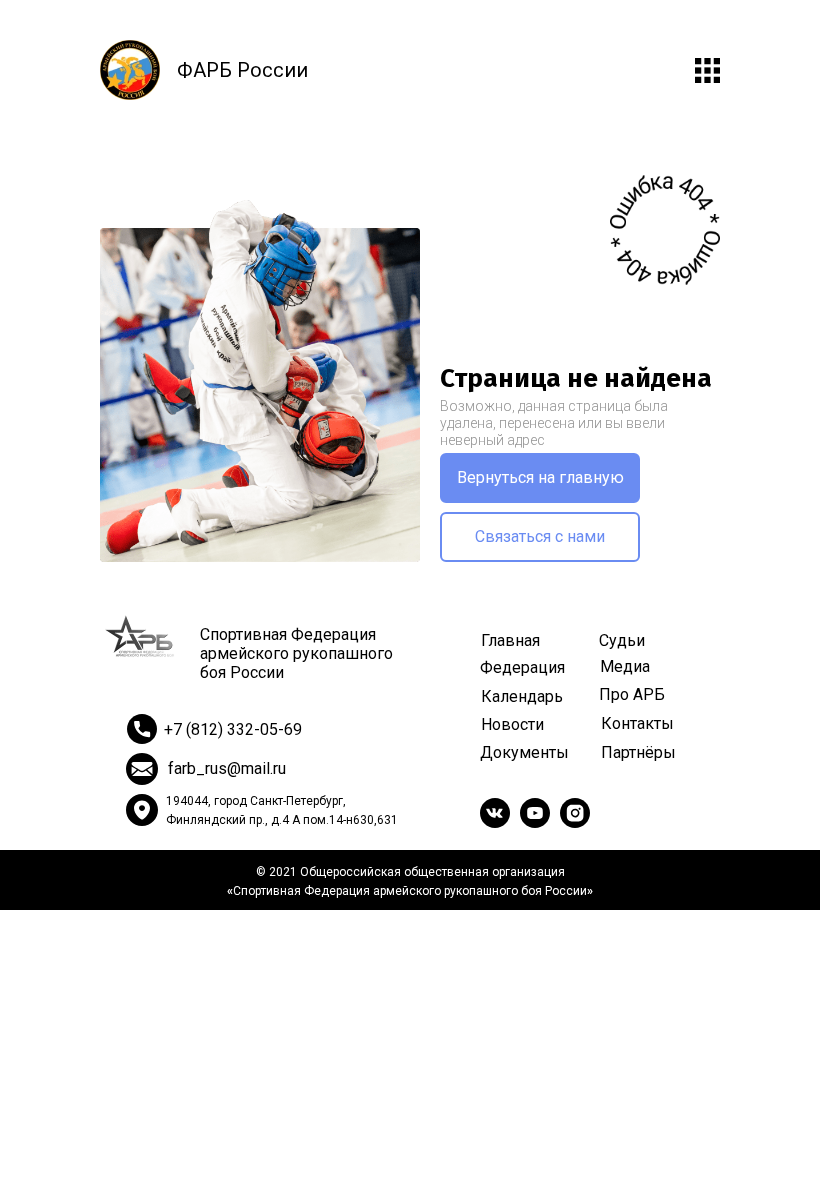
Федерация (522, 667)
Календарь (522, 696)
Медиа (625, 666)
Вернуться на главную (540, 477)
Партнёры (638, 752)
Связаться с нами (540, 536)
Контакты (637, 723)
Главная (510, 640)
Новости (512, 724)
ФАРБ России (242, 70)
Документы (524, 752)
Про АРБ (632, 694)
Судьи (622, 640)
